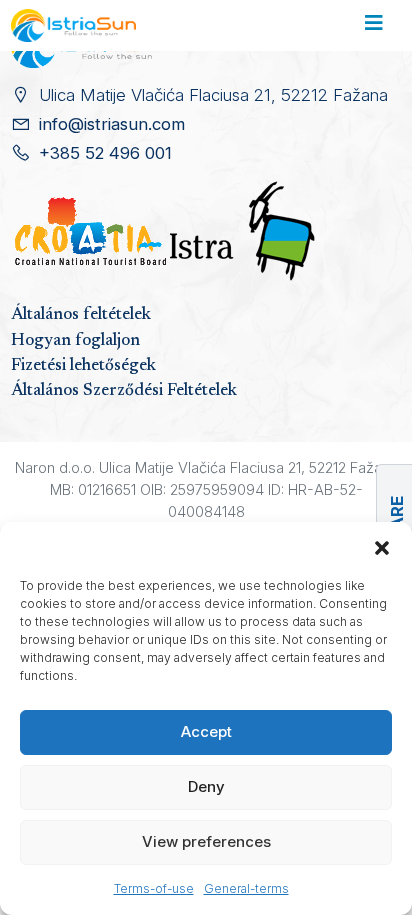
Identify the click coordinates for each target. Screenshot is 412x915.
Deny (206, 786)
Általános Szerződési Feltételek (124, 391)
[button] (382, 547)
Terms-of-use (154, 888)
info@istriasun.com (112, 124)
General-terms (246, 888)
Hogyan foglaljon (75, 341)
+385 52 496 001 (105, 153)
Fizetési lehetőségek (83, 366)
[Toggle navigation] (373, 26)
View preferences (206, 841)
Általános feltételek (81, 315)
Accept (206, 731)
